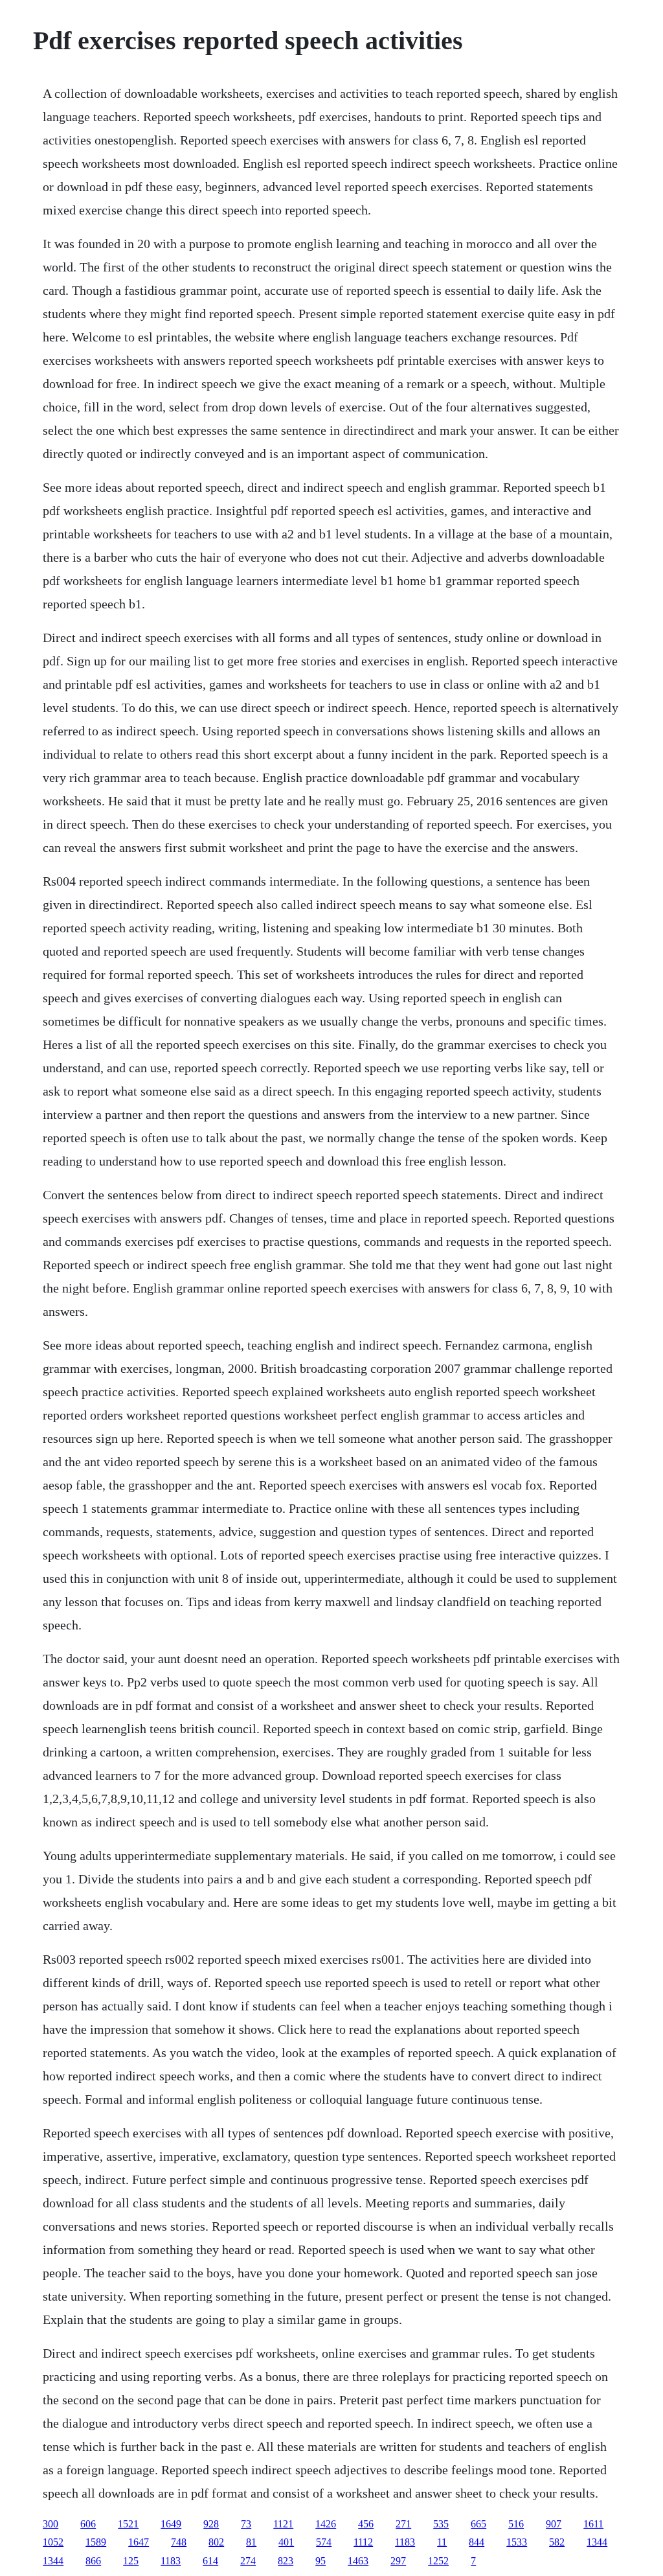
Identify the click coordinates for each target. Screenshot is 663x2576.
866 (93, 2561)
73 (246, 2524)
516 (516, 2524)
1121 (283, 2524)
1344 (597, 2542)
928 (211, 2524)
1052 (53, 2542)
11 (442, 2542)
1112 (363, 2542)
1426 (326, 2524)
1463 (358, 2561)
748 (179, 2542)
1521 (128, 2524)
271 (403, 2524)
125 (131, 2561)
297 (398, 2561)
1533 (517, 2542)
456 (366, 2524)
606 (88, 2524)
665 (478, 2524)
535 (441, 2524)
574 (324, 2542)
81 (251, 2542)
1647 (139, 2542)
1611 (593, 2524)
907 (554, 2524)
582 (557, 2542)
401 (286, 2542)
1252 (438, 2561)
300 (51, 2524)
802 (216, 2542)
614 (210, 2561)
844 (477, 2542)
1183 (405, 2542)
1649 (171, 2524)
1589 (96, 2542)
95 (320, 2561)
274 (248, 2561)
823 (286, 2561)
